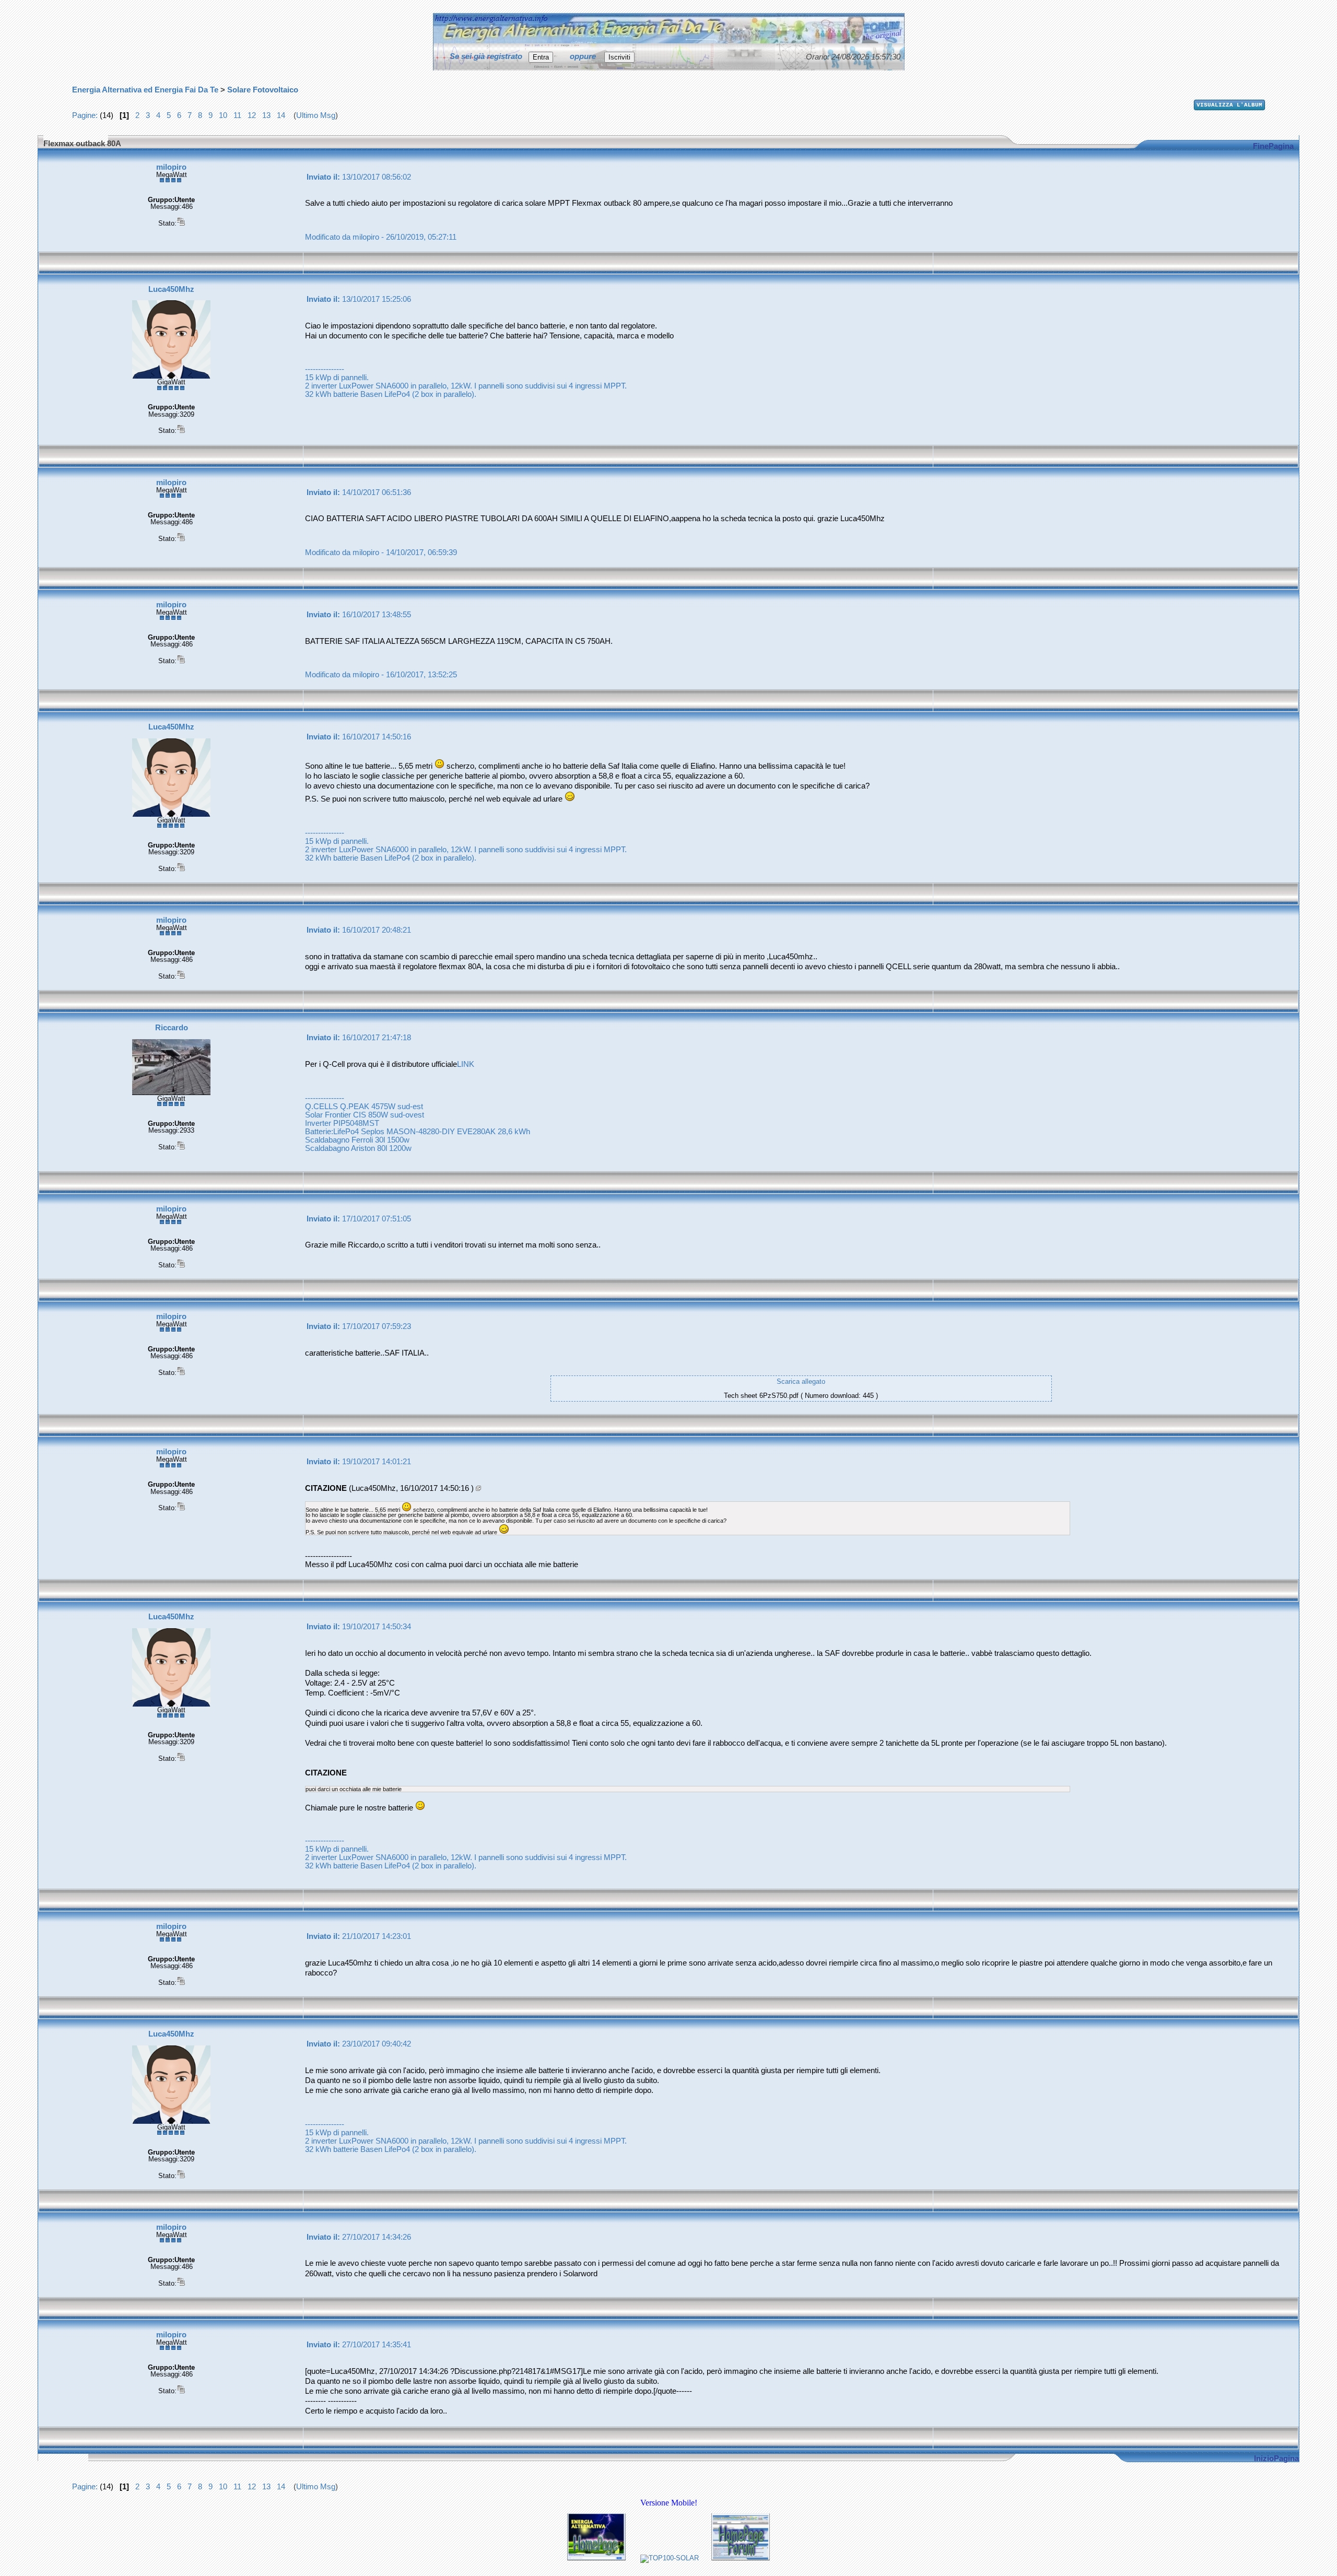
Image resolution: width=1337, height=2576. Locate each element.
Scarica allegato (801, 1381)
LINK (466, 1064)
